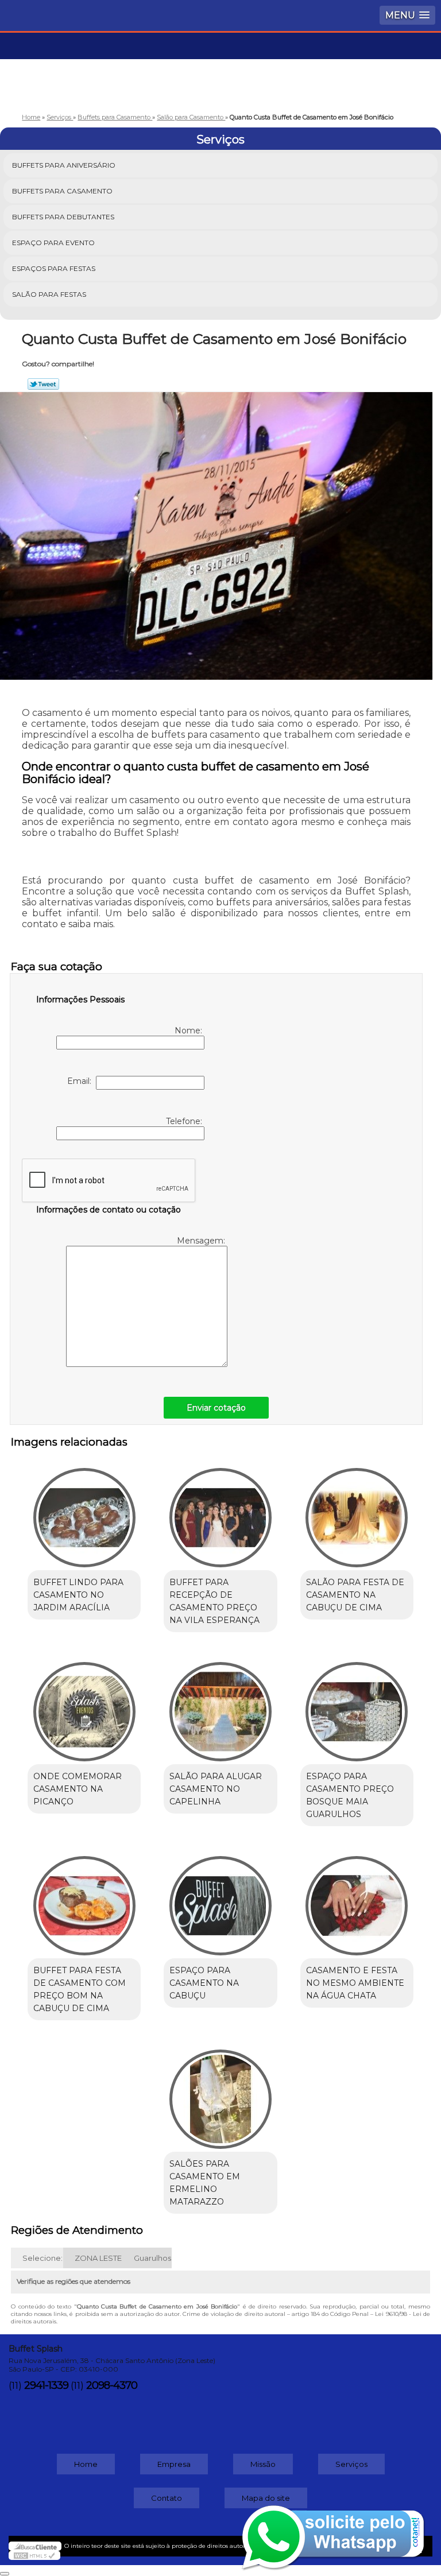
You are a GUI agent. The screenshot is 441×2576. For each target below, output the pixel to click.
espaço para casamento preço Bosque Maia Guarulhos (350, 1795)
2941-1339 (46, 2385)
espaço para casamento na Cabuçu (204, 1983)
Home (86, 2464)
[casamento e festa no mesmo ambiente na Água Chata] (357, 1900)
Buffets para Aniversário (64, 165)
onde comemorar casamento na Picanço (78, 1789)
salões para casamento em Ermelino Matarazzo (205, 2183)
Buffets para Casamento (62, 191)
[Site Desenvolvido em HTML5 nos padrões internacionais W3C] (34, 2555)
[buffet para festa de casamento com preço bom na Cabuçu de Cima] (84, 1900)
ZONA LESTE (98, 2258)
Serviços (220, 140)
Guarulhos (152, 2258)
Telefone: (185, 1121)
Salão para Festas (49, 294)
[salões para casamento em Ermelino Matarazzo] (220, 2094)
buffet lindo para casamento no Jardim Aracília (78, 1595)
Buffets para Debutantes (63, 217)
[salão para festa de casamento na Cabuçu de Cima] (357, 1512)
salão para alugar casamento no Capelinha (216, 1789)
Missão (263, 2464)
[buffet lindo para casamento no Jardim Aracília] (84, 1512)
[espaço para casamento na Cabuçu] (220, 1900)
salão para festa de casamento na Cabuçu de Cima (355, 1595)
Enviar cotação (216, 1408)
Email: (82, 1081)
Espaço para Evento (53, 243)
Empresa (174, 2464)
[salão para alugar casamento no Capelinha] (220, 1706)
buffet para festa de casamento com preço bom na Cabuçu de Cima (80, 1989)
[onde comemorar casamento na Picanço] (84, 1706)
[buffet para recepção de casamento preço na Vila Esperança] (220, 1512)
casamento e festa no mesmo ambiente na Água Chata (355, 1983)
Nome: (189, 1031)
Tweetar (43, 384)
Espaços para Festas (54, 268)
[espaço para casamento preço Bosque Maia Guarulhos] (357, 1706)
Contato (167, 2498)
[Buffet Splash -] (220, 67)
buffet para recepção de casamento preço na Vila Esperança (214, 1601)
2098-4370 (112, 2385)
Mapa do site (266, 2498)
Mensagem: (202, 1241)
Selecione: (42, 2258)
